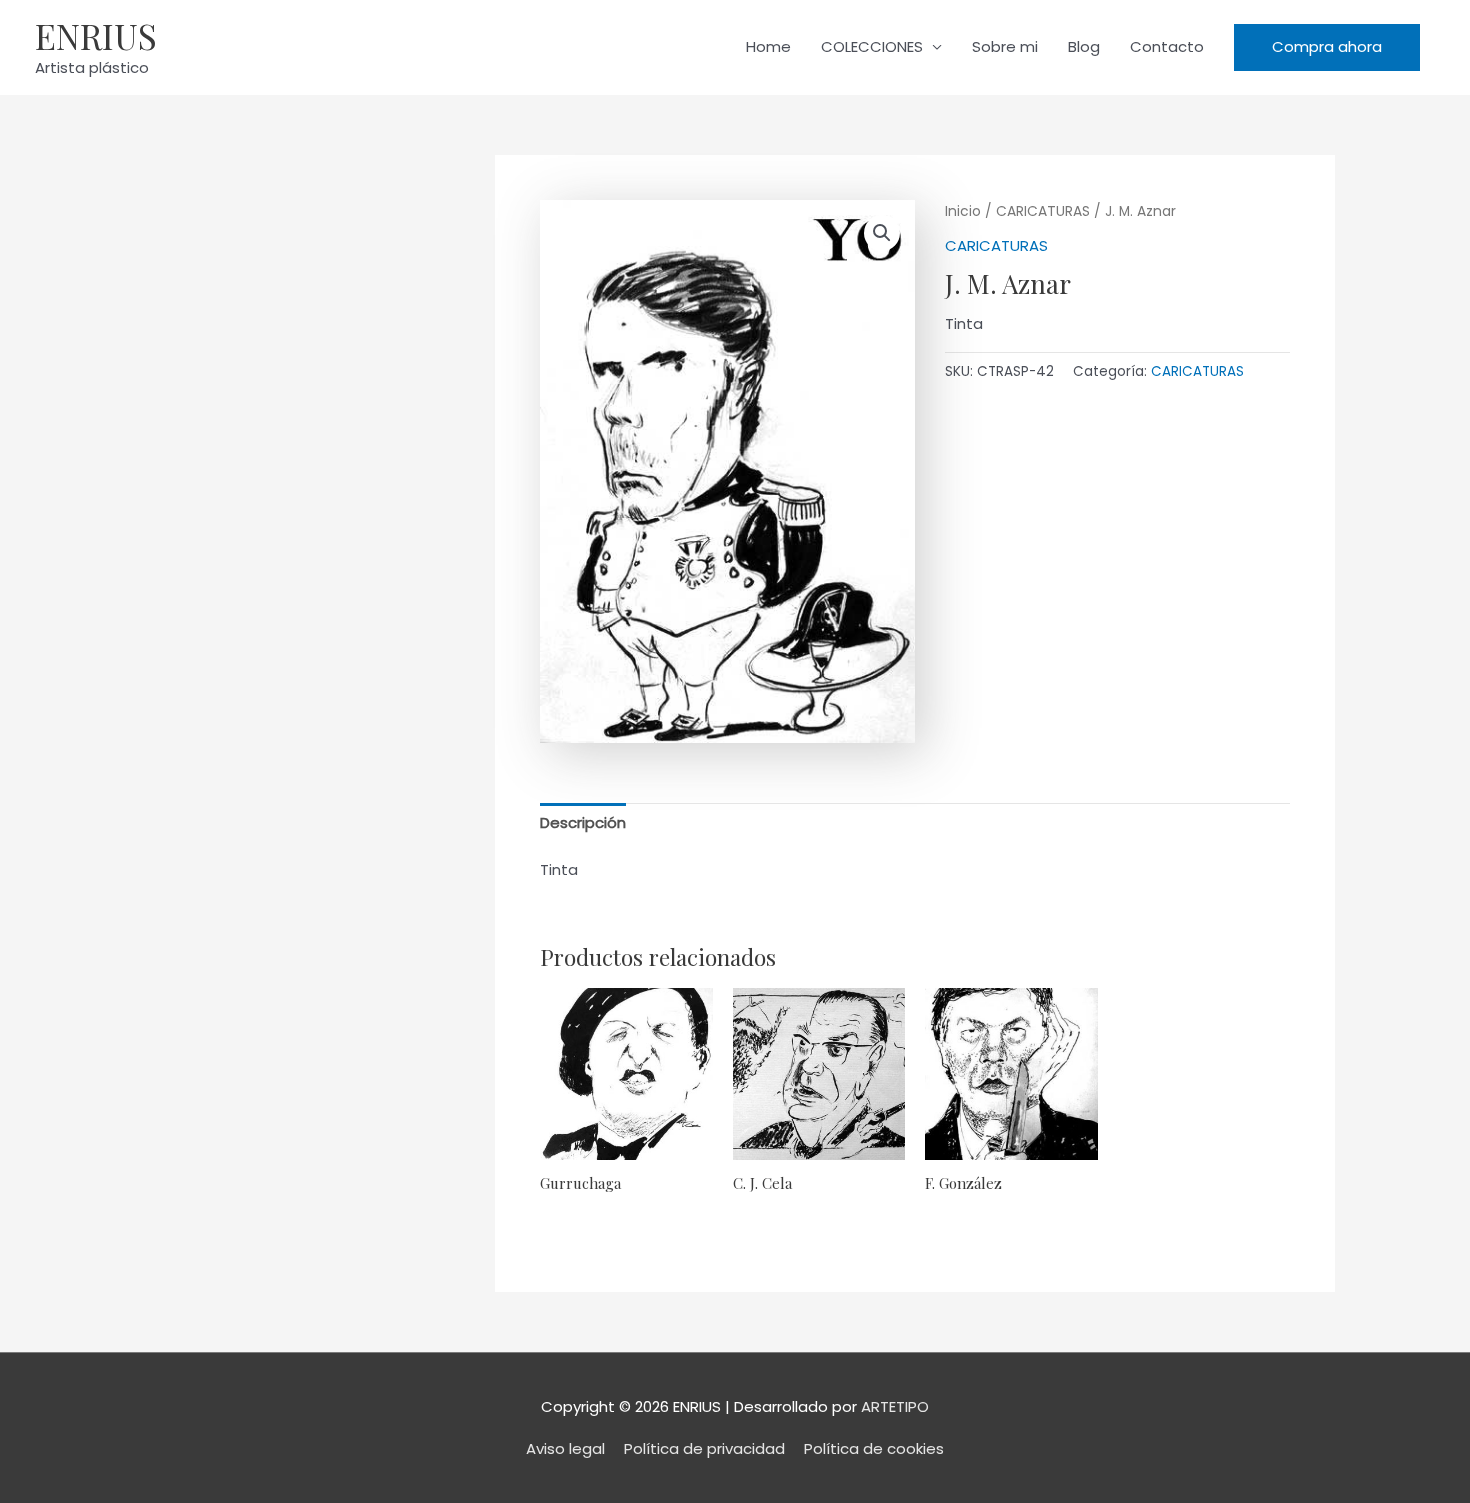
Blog (1084, 46)
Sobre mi (1005, 46)
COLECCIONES (872, 46)
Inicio (963, 211)
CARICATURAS (1043, 211)
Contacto (1167, 46)
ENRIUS (96, 35)
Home (768, 46)
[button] (1327, 47)
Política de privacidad (704, 1448)
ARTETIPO (895, 1406)
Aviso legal (565, 1448)
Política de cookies (874, 1448)
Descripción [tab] (583, 822)
